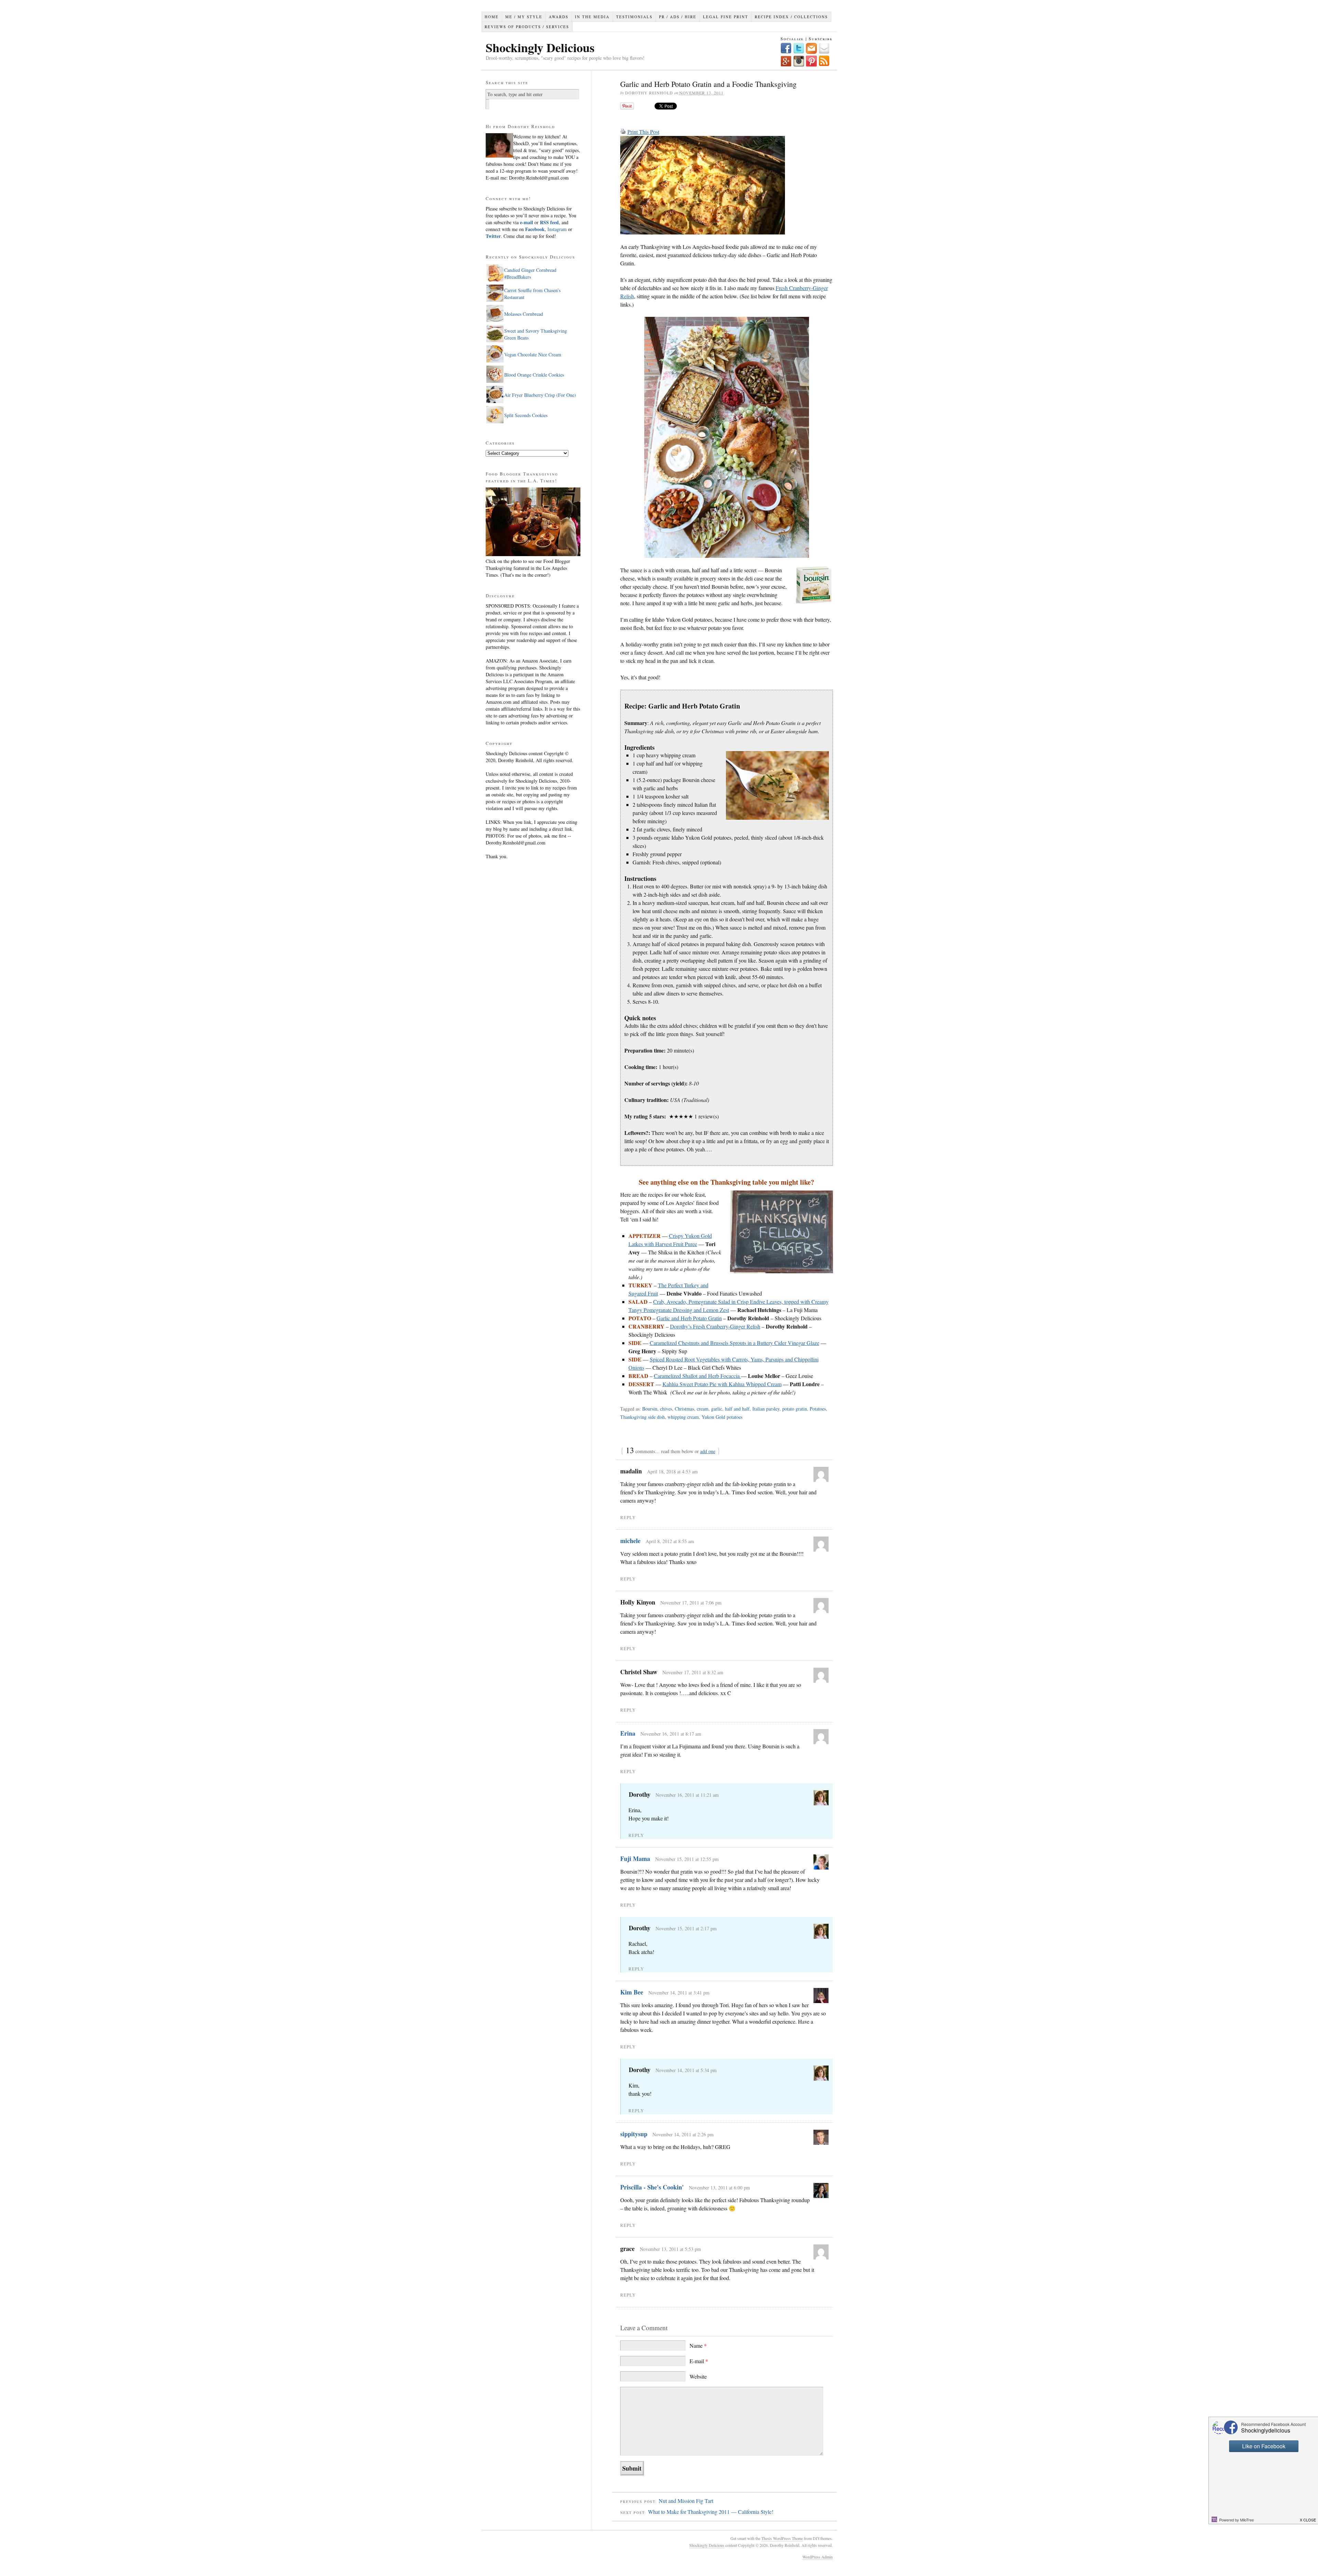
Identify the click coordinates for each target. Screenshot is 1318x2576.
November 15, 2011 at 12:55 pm (687, 1859)
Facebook (535, 229)
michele (630, 1541)
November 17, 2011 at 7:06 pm (691, 1603)
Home (492, 17)
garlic (717, 1409)
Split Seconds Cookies (526, 415)
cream (703, 1409)
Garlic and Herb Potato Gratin (689, 1318)
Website (698, 2376)
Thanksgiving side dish (643, 1417)
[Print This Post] (623, 132)
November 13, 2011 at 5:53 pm (670, 2249)
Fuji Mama (635, 1859)
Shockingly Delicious (540, 47)
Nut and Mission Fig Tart (686, 2501)
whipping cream (683, 1417)
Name (698, 2345)
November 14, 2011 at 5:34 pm (686, 2070)
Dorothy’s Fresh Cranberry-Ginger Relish (715, 1326)
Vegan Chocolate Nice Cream (533, 354)
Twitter (493, 236)
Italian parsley (766, 1409)
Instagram (556, 229)
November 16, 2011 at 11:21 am (687, 1795)
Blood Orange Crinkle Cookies (534, 375)
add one (708, 1451)
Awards (559, 17)
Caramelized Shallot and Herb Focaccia (697, 1376)
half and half (737, 1409)
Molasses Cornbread (524, 314)
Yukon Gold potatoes (722, 1417)
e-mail (527, 222)
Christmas (684, 1409)
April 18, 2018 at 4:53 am (672, 1471)
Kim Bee (632, 1992)
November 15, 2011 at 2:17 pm (686, 1928)
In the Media (592, 17)
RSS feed (549, 222)
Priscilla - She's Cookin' (652, 2187)
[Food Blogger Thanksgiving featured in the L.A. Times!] (533, 554)
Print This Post (643, 132)
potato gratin (795, 1409)
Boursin (650, 1409)
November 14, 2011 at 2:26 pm (683, 2134)
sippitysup (634, 2134)
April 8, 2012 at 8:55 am (670, 1541)
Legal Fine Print (726, 17)
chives (666, 1409)
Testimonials (634, 17)
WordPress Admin (818, 2557)
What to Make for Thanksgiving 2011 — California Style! (711, 2512)
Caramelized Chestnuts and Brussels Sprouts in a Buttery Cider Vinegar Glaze (735, 1343)
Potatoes (818, 1409)
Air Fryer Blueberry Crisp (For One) (540, 395)
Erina (628, 1733)
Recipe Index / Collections (791, 17)
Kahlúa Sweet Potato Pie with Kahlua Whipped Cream (722, 1384)
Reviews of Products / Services (527, 27)
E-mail (699, 2361)
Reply (628, 1517)
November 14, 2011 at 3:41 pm (679, 1993)
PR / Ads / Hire (678, 17)
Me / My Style (524, 17)
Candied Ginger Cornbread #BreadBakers (530, 273)
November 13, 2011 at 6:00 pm (719, 2188)
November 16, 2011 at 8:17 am (671, 1734)
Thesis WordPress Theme (782, 2538)
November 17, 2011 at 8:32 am (693, 1672)
